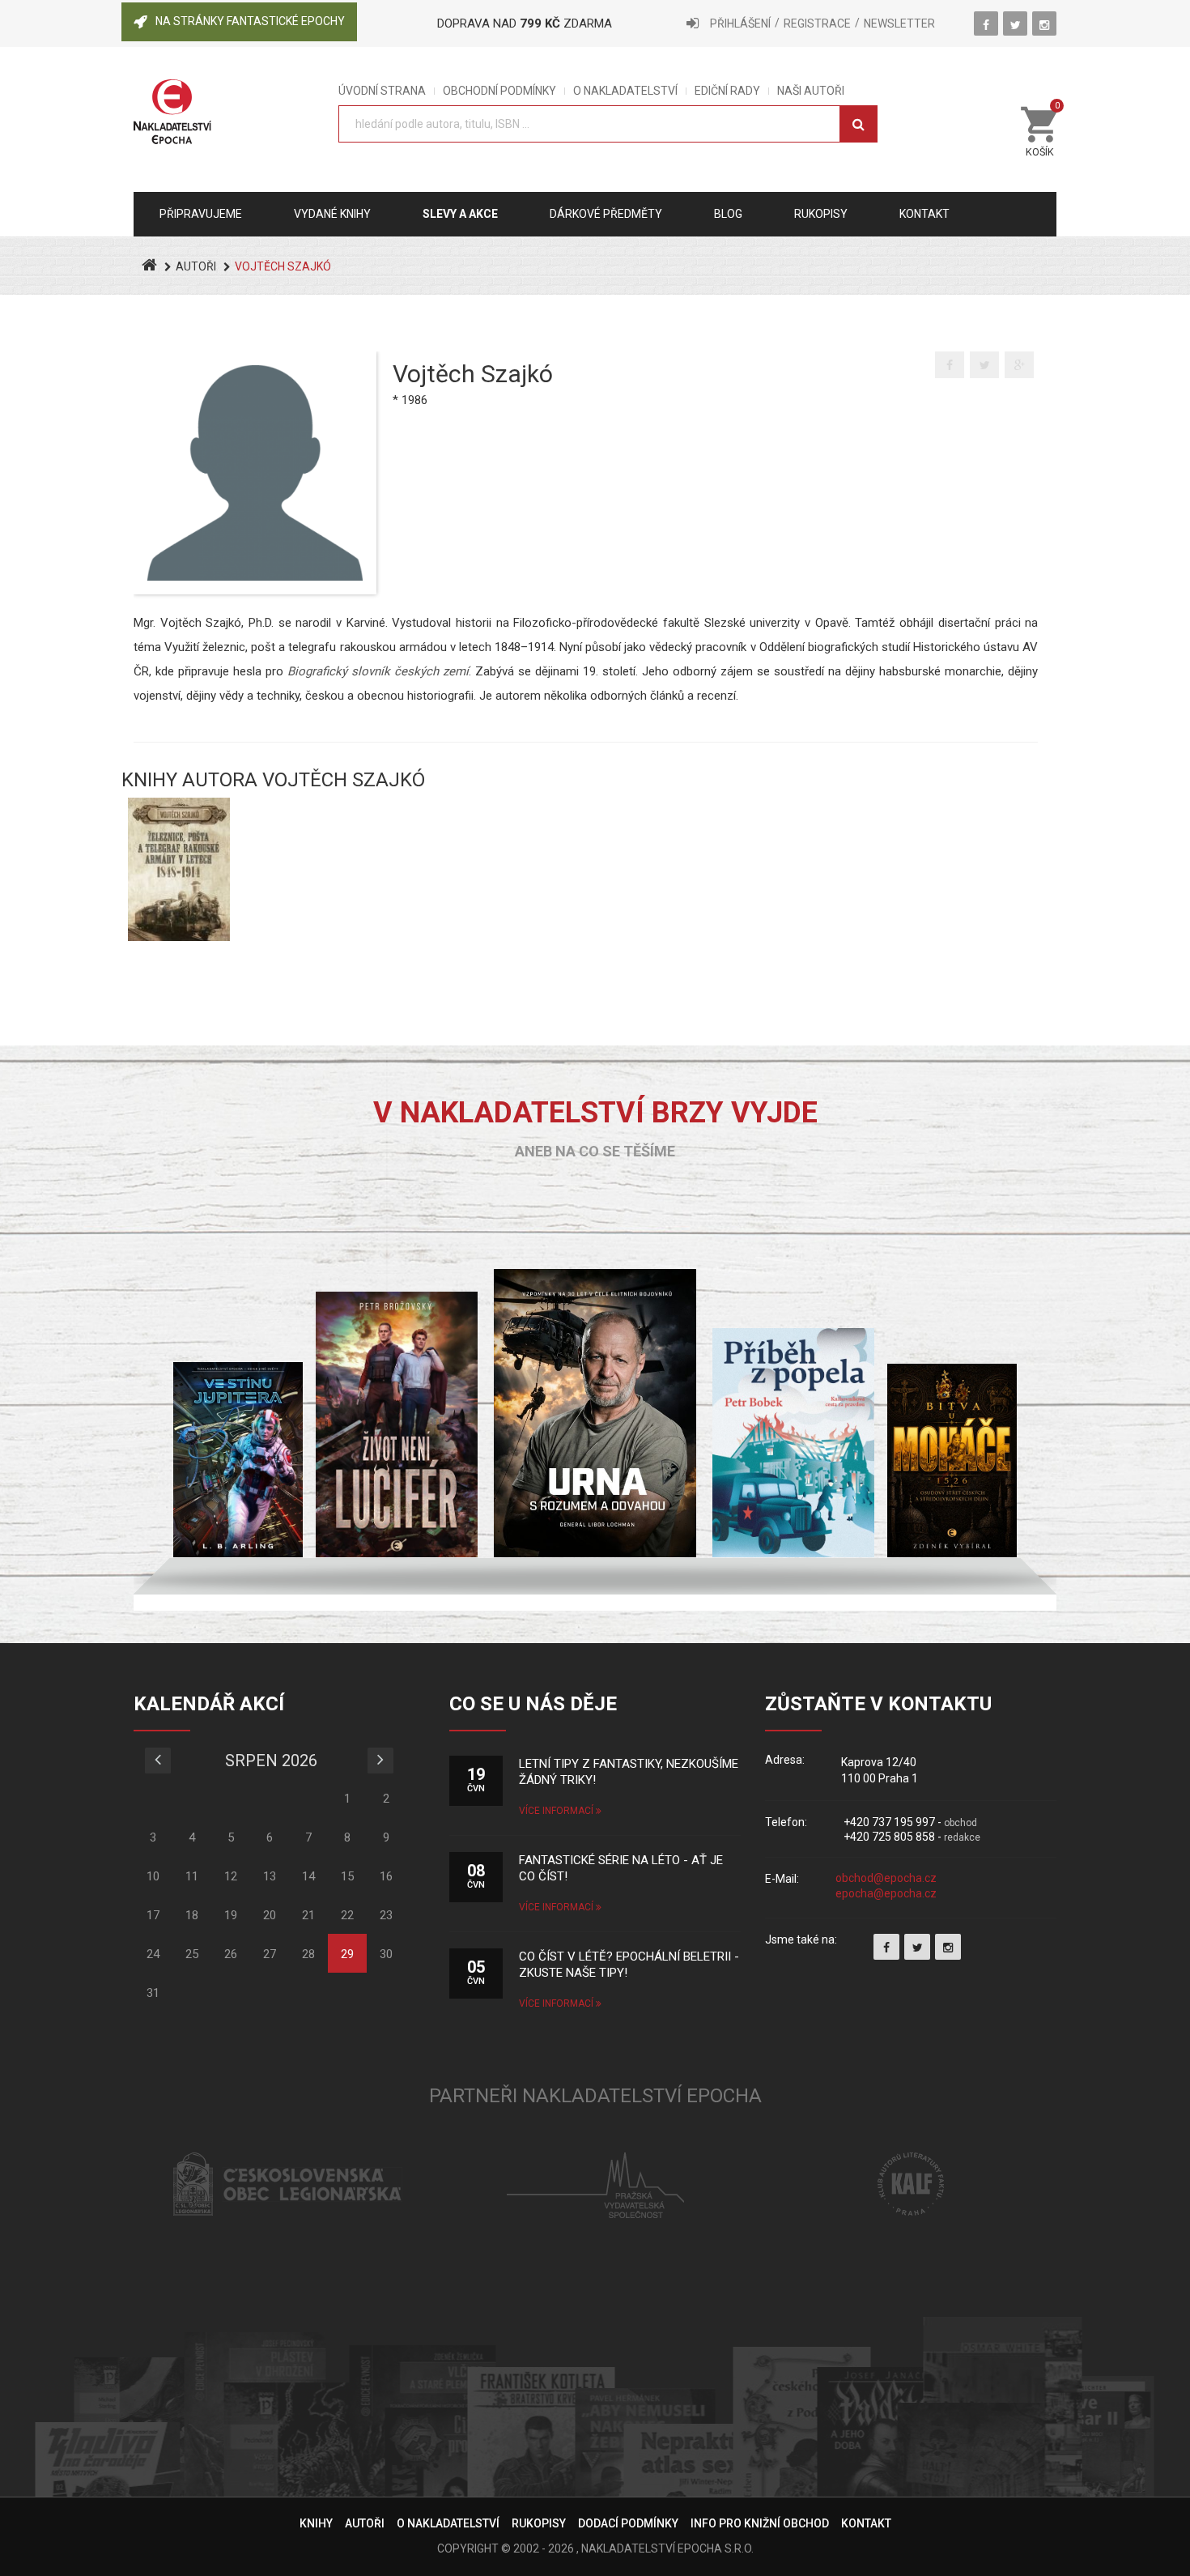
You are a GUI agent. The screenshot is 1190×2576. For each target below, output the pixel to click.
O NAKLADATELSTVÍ (625, 91)
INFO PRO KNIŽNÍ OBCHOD (760, 2523)
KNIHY (316, 2523)
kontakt (924, 214)
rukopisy (821, 214)
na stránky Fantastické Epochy (250, 21)
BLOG (728, 214)
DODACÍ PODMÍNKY (628, 2523)
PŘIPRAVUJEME (201, 214)
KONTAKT (866, 2523)
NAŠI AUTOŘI (811, 91)
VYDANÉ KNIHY (332, 214)
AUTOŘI (196, 266)
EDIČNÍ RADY (727, 91)
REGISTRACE (817, 23)
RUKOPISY (539, 2523)
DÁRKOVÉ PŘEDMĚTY (606, 214)
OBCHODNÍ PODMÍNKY (499, 91)
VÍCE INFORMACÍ (557, 1811)
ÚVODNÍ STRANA (382, 91)
